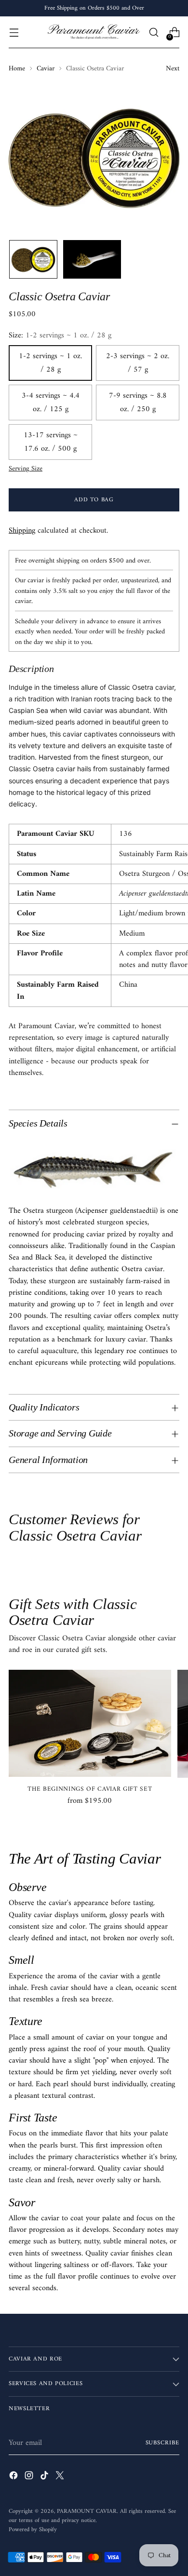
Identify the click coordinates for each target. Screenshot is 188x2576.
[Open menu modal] (14, 33)
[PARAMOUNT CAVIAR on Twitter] (61, 2477)
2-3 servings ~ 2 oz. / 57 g (138, 363)
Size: (60, 335)
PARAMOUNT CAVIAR (87, 2511)
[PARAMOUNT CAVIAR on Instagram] (30, 2477)
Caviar (46, 69)
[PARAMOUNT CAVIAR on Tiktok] (45, 2477)
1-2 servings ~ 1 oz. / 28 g (50, 363)
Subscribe (162, 2443)
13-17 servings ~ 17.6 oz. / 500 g (51, 442)
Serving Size (26, 469)
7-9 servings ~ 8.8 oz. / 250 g (138, 402)
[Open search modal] (154, 33)
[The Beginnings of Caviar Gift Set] (90, 1723)
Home (17, 69)
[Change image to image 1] (33, 259)
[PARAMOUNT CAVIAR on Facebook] (14, 2477)
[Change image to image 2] (92, 259)
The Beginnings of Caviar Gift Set (90, 1789)
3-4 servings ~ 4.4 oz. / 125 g (51, 402)
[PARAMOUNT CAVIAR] (94, 32)
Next (173, 69)
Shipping (22, 531)
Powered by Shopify (33, 2530)
